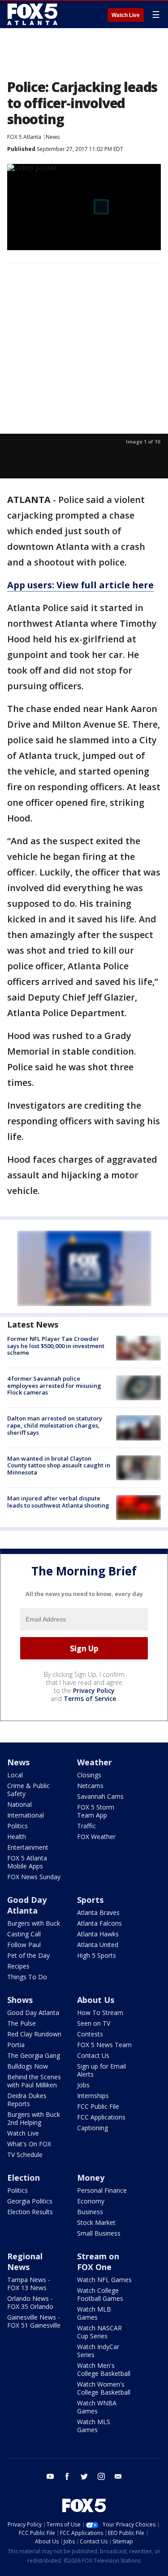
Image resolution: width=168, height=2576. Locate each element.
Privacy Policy (94, 1690)
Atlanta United (98, 1945)
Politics (17, 1826)
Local (15, 1775)
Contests (90, 2034)
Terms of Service (90, 1698)
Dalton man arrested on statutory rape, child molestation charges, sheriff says (55, 1425)
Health (17, 1837)
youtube (50, 2476)
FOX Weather (96, 1837)
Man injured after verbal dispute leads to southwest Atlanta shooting (58, 1502)
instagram (101, 2476)
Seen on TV (94, 2023)
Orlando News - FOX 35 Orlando (30, 2302)
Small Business (99, 2233)
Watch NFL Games (104, 2280)
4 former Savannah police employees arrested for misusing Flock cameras (54, 1385)
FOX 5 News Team (104, 2045)
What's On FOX (29, 2144)
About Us (96, 2000)
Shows (20, 2000)
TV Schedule (25, 2155)
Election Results (30, 2212)
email (118, 2476)
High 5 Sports (97, 1955)
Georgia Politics (30, 2201)
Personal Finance (102, 2190)
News (53, 137)
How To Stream (100, 2013)
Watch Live (126, 15)
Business (90, 2212)
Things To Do (27, 1977)
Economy (91, 2201)
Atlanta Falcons (99, 1923)
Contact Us (93, 2055)
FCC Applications (101, 2117)
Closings (89, 1775)
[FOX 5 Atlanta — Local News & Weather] (33, 14)
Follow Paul (24, 1945)
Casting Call (24, 1934)
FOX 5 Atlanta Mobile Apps (27, 1862)
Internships (93, 2096)
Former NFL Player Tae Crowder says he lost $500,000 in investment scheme (56, 1346)
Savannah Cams (100, 1796)
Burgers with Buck (34, 1923)
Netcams (90, 1786)
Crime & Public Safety (28, 1790)
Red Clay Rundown (34, 2034)
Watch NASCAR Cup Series (99, 2332)
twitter (84, 2476)
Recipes (18, 1966)
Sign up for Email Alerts (101, 2070)
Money (91, 2178)
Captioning (93, 2128)
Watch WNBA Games (97, 2407)
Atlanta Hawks (98, 1934)
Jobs (83, 2085)
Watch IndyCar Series (98, 2351)
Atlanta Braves (98, 1912)
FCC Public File (98, 2106)
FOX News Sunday (34, 1877)
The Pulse (22, 2023)
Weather (95, 1762)
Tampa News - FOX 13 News (29, 2284)
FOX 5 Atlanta (24, 137)
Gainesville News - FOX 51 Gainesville (34, 2321)
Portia (16, 2045)
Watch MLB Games (94, 2313)
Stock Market (96, 2222)
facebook (67, 2476)
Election (24, 2178)
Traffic (86, 1826)
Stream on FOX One (98, 2262)
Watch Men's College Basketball (104, 2369)
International (26, 1815)
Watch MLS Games (94, 2426)
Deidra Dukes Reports (27, 2100)
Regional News (25, 2262)
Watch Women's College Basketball (104, 2388)
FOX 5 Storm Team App (96, 1811)
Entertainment (28, 1847)
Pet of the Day (28, 1955)
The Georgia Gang (34, 2055)
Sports (90, 1900)
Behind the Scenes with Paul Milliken (34, 2081)
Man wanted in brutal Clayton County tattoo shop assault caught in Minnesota (59, 1465)
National (19, 1804)
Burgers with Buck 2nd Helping (34, 2118)
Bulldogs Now (28, 2066)
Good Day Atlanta (27, 1905)
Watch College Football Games (100, 2294)
